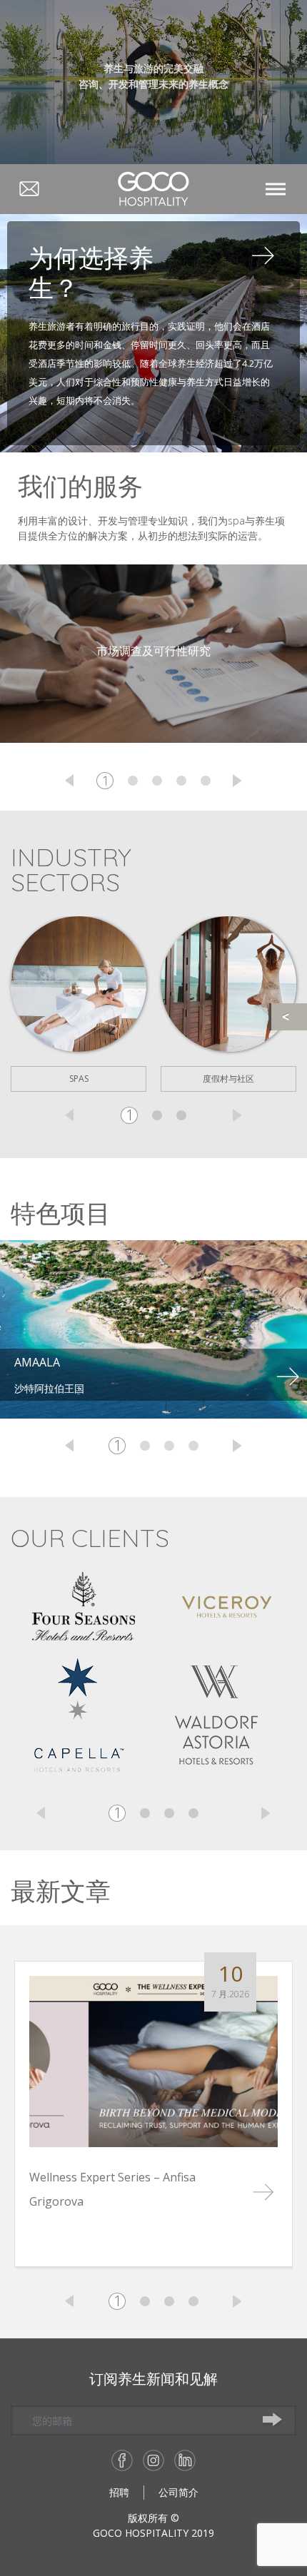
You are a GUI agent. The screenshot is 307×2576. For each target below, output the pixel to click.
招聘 (119, 2492)
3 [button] (157, 781)
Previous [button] (70, 781)
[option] (79, 1004)
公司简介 (178, 2492)
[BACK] (289, 1017)
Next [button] (237, 781)
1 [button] (105, 781)
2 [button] (133, 781)
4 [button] (181, 781)
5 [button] (206, 781)
